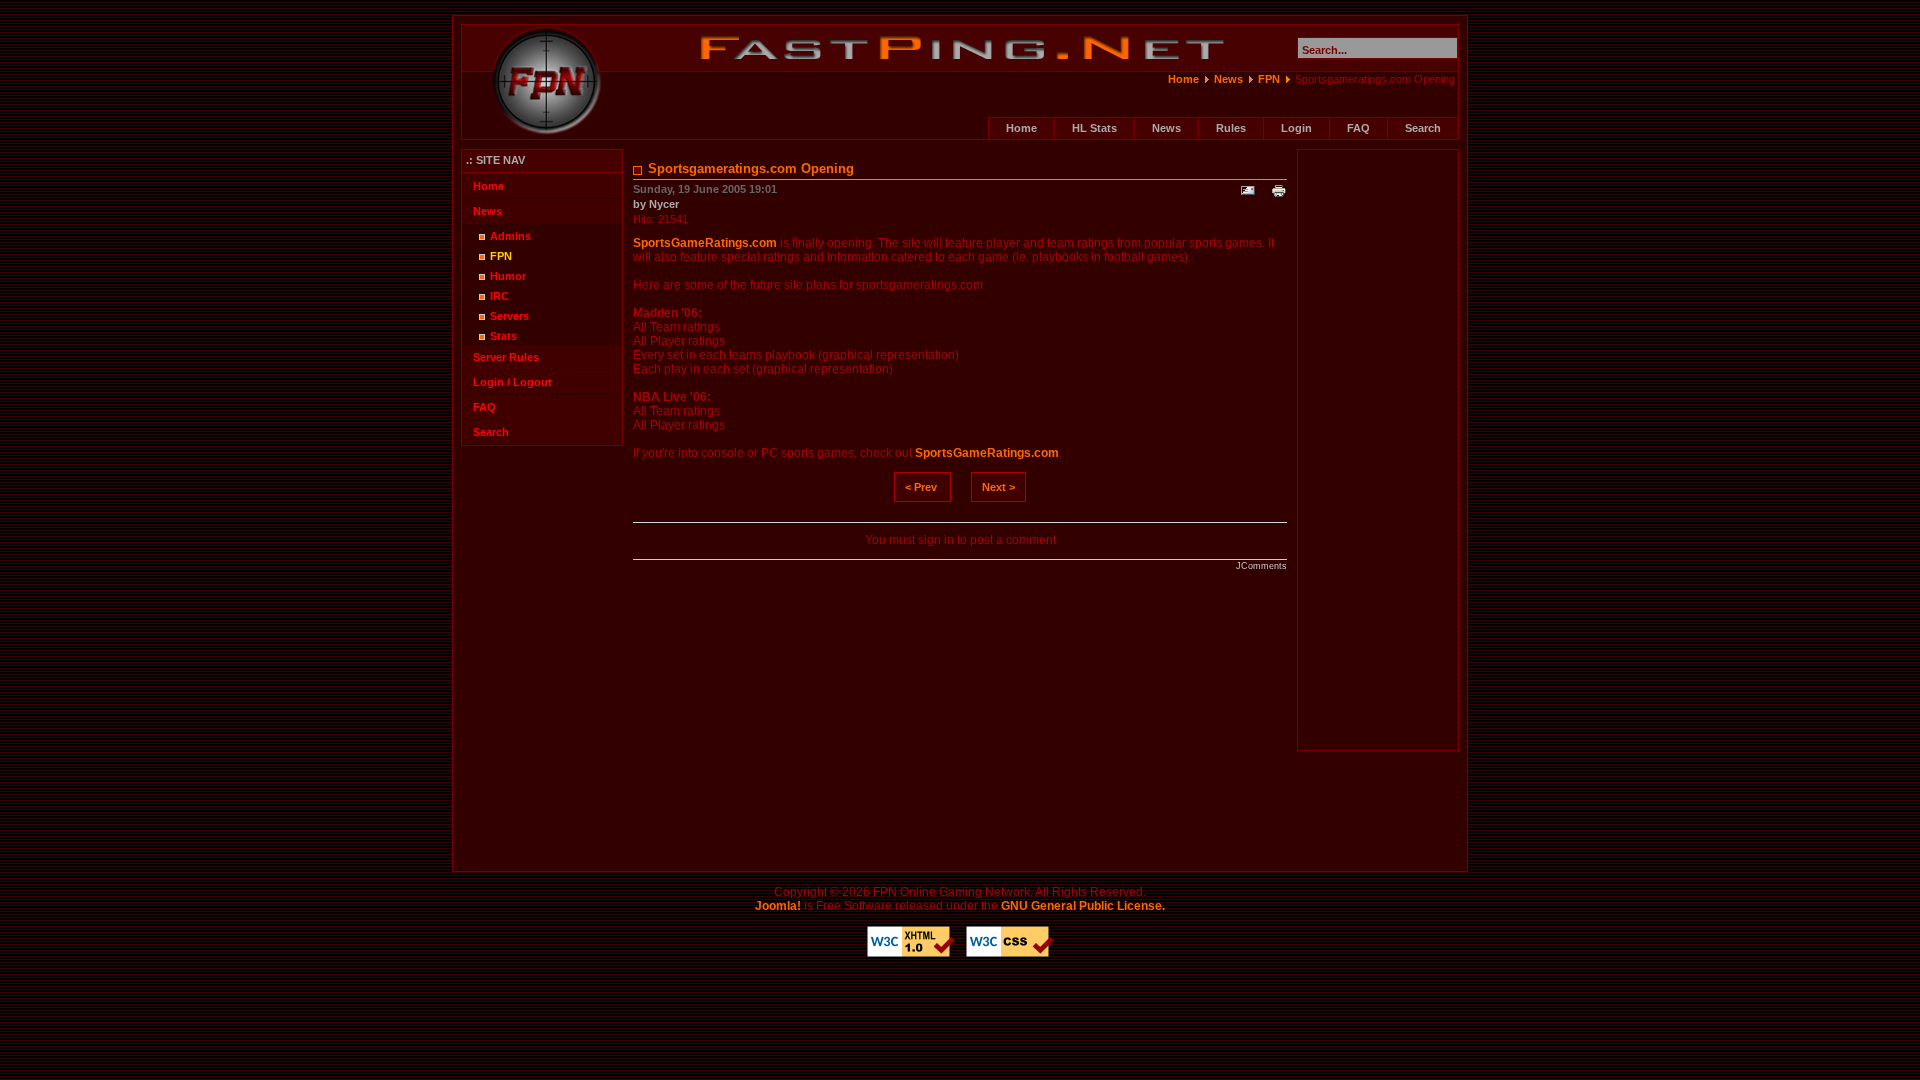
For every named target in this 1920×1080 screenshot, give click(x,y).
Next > (998, 487)
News (1228, 79)
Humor (508, 276)
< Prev (921, 487)
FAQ (1358, 128)
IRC (499, 296)
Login (1296, 128)
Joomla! (778, 906)
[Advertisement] (1378, 450)
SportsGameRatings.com (705, 243)
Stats (503, 336)
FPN (1269, 79)
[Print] (1279, 195)
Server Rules (506, 357)
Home (1183, 79)
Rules (1231, 128)
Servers (509, 316)
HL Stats (1094, 128)
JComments (1261, 566)
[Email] (1248, 195)
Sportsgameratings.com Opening (751, 168)
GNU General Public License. (1083, 906)
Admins (510, 236)
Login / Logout (512, 382)
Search (1423, 128)
